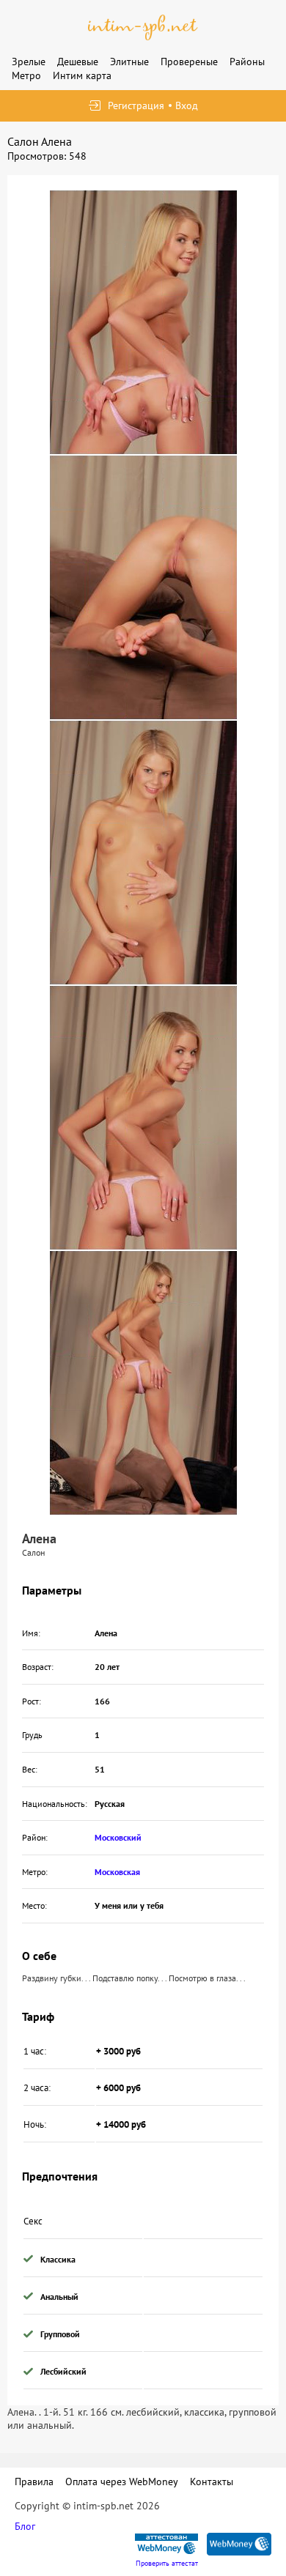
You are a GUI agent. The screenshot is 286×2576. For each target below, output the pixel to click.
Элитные (129, 62)
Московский (118, 1837)
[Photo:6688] (143, 322)
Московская (117, 1872)
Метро (26, 75)
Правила (34, 2482)
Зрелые (29, 62)
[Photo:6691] (143, 1118)
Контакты (212, 2482)
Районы (247, 62)
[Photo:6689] (143, 587)
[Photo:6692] (143, 1383)
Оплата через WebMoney (122, 2482)
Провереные (189, 62)
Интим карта (82, 75)
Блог (25, 2526)
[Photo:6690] (143, 853)
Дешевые (78, 62)
